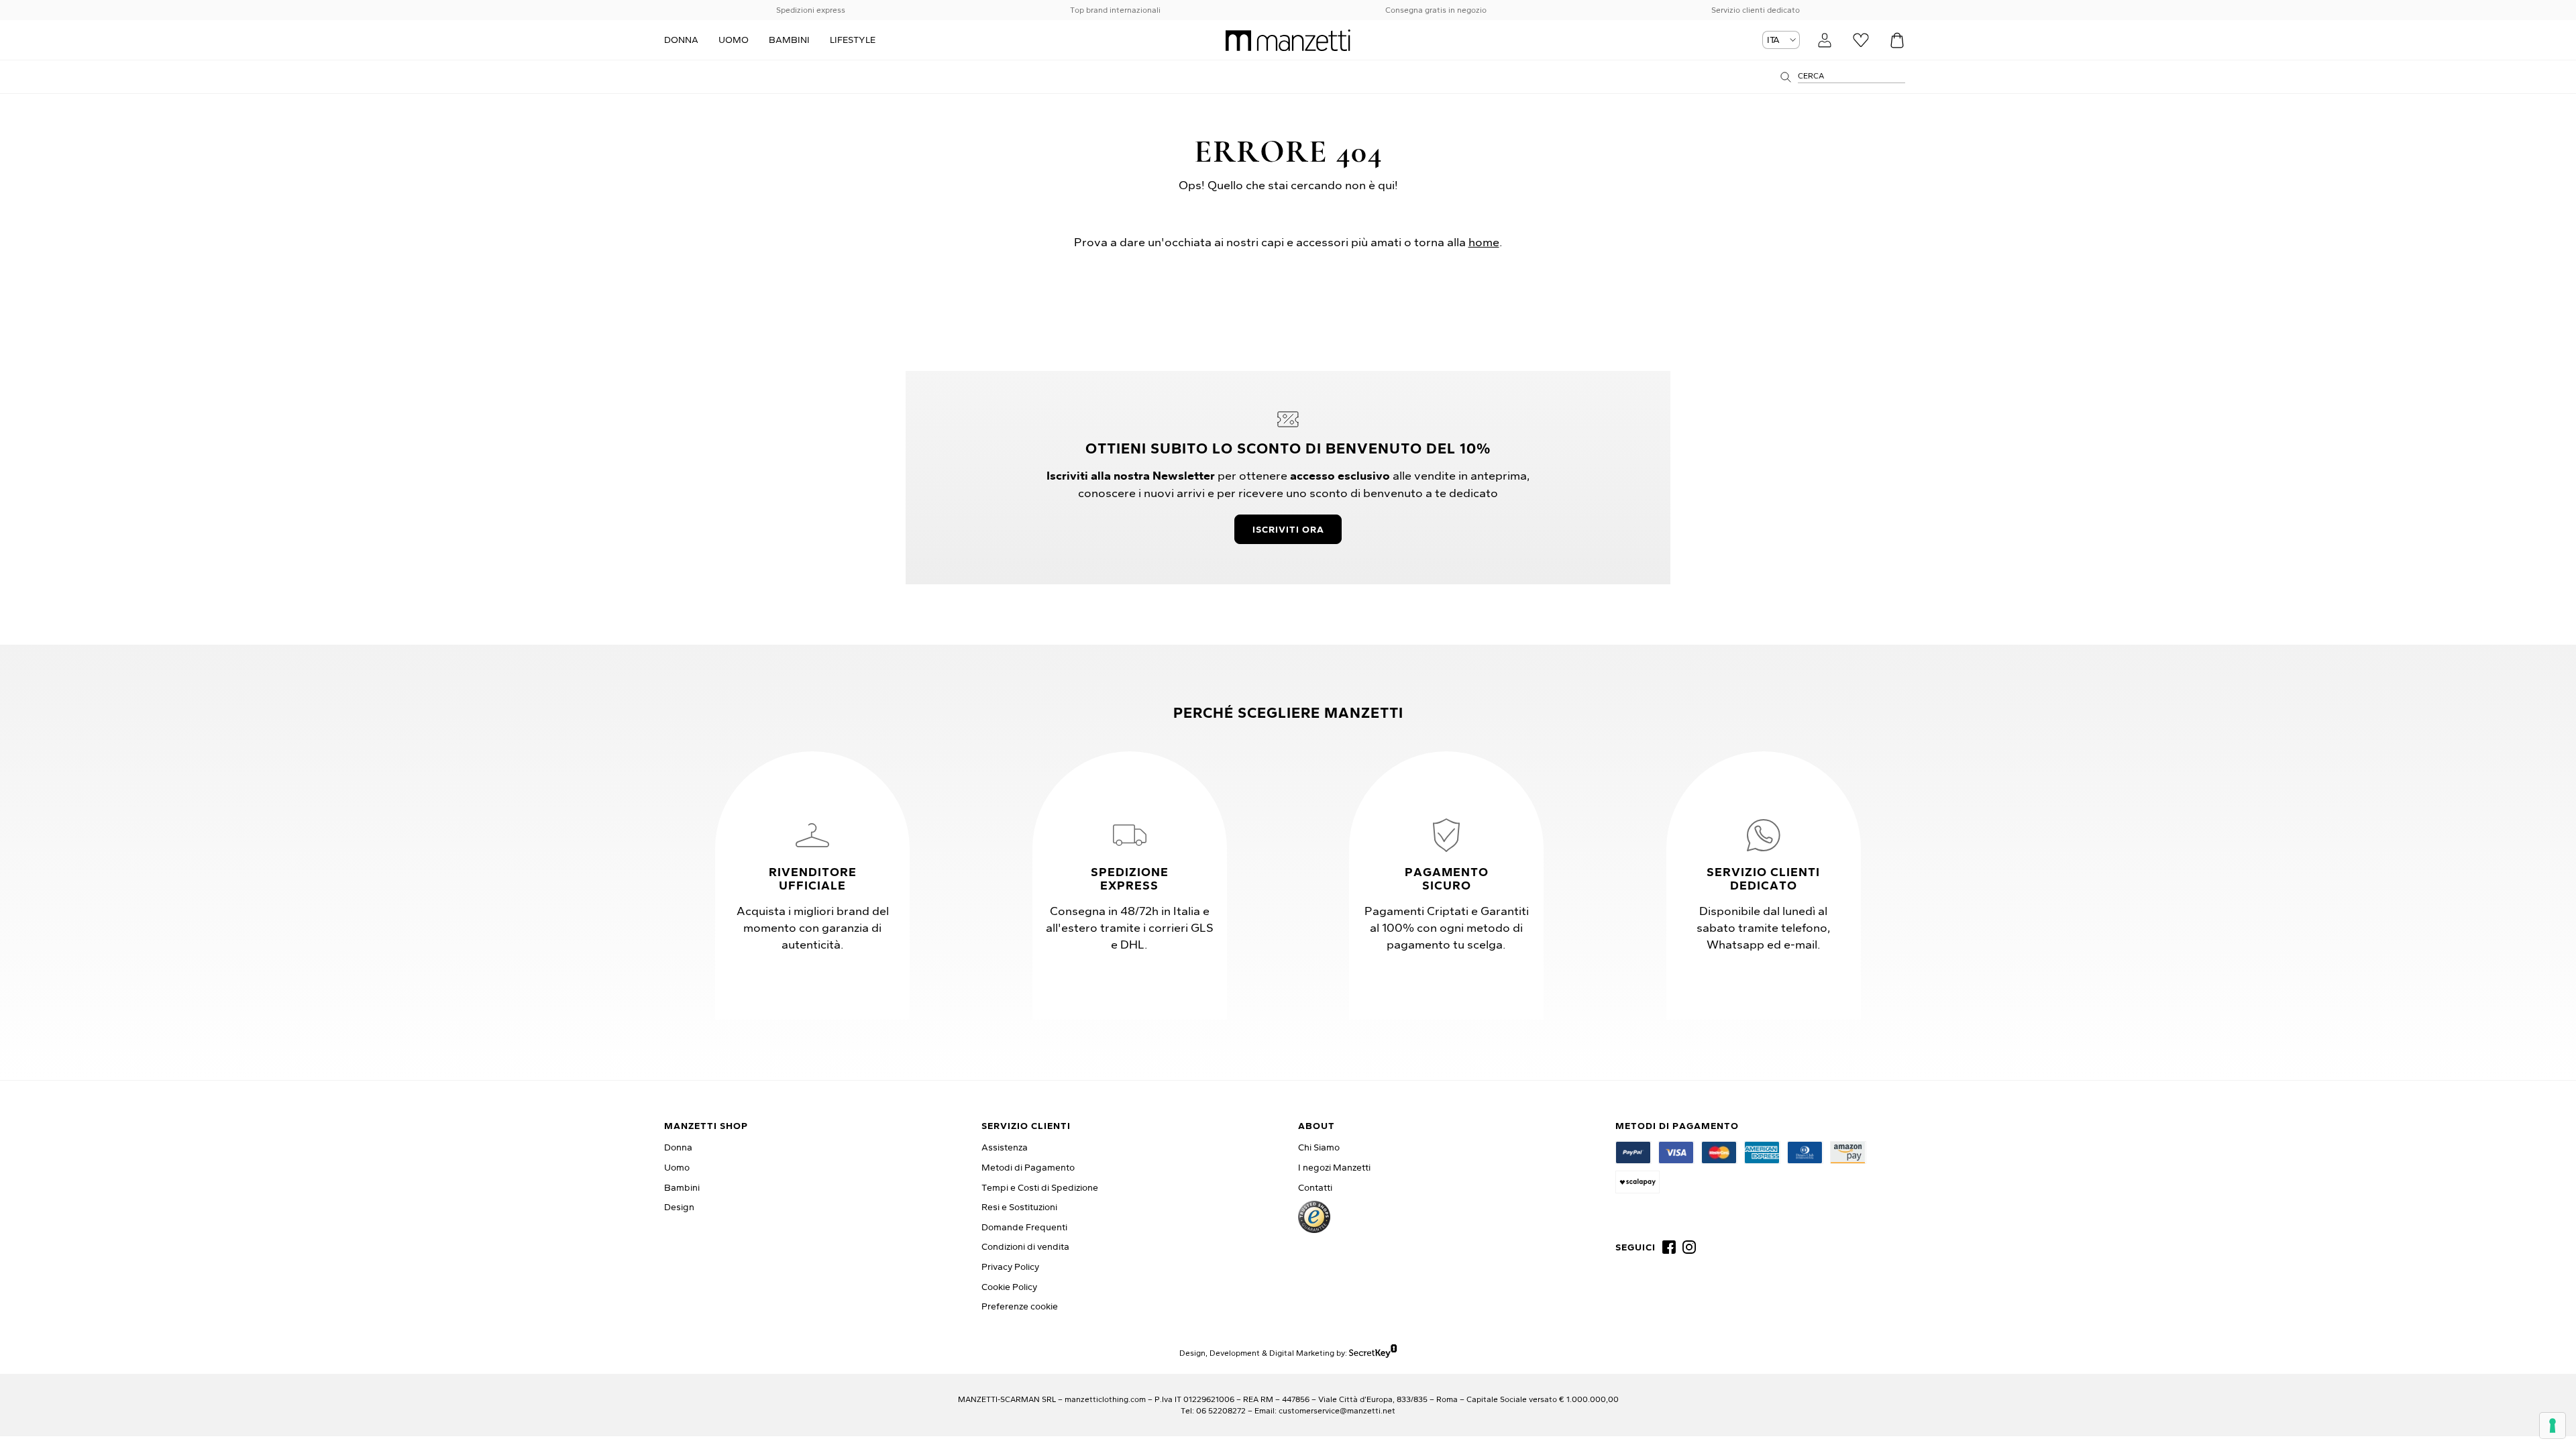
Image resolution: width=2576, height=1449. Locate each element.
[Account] (1825, 40)
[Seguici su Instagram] (1689, 1247)
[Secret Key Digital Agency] (1373, 1353)
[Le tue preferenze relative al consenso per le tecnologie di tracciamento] (2553, 1426)
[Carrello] (1897, 40)
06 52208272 (1221, 1410)
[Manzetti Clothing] (1288, 40)
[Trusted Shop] (1314, 1217)
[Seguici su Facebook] (1669, 1247)
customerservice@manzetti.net (1337, 1410)
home (1484, 242)
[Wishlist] (1861, 40)
